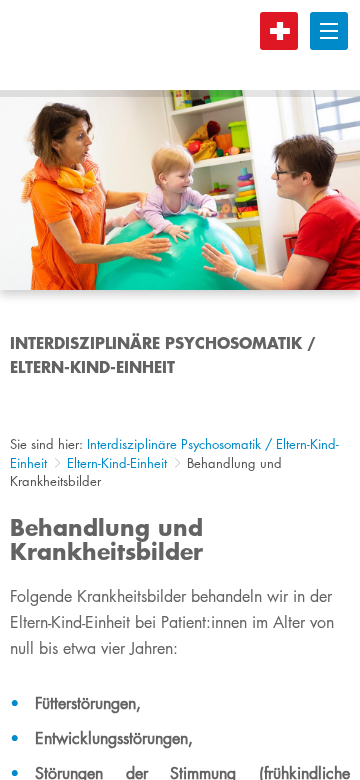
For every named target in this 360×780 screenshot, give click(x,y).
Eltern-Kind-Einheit (117, 463)
